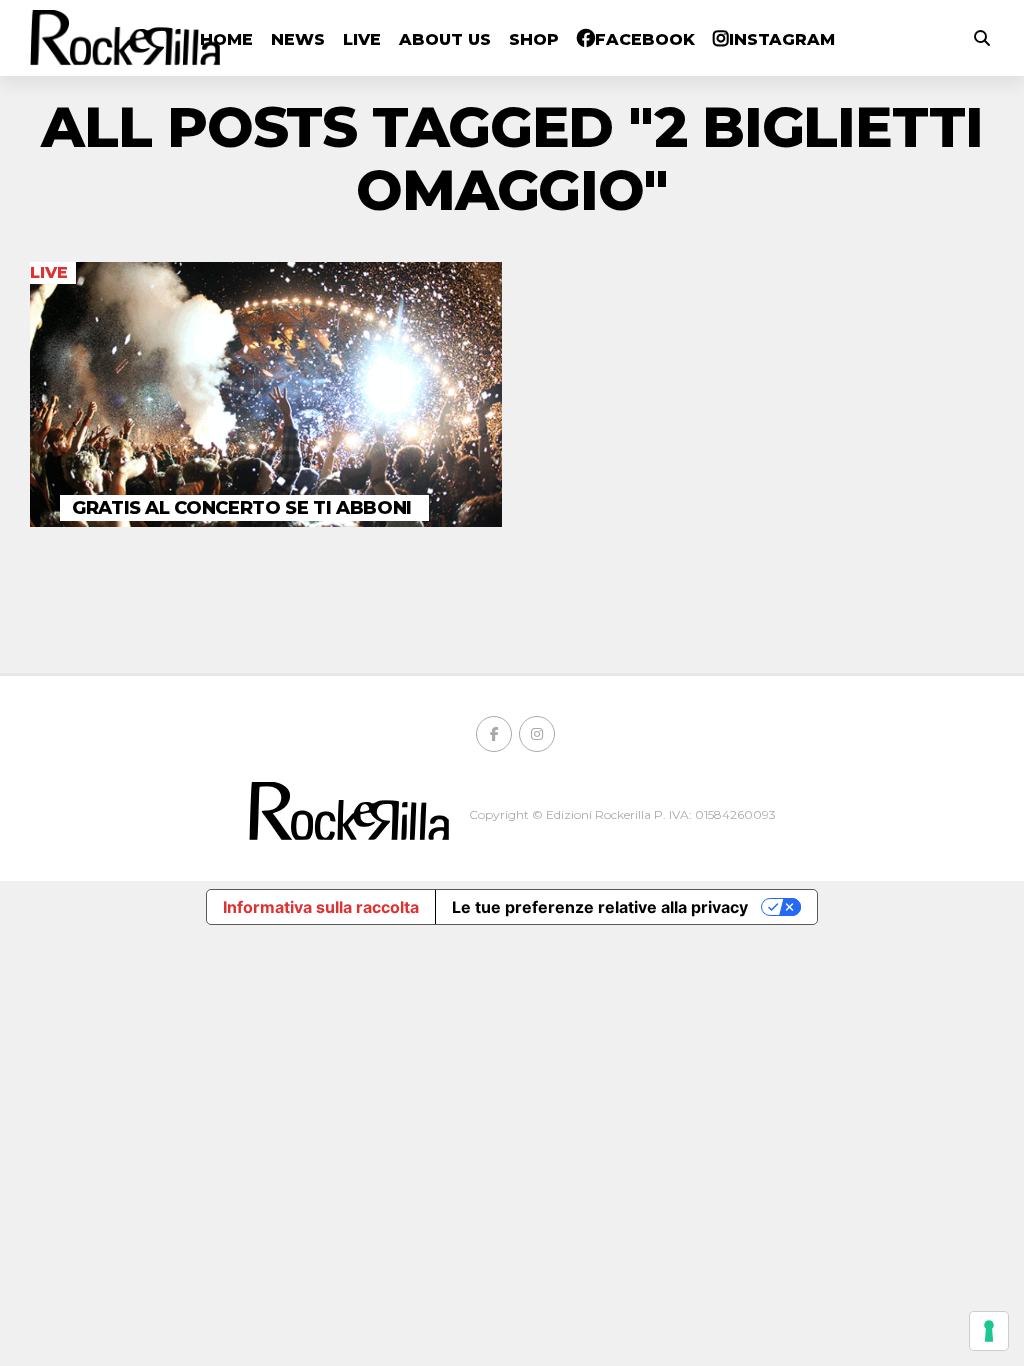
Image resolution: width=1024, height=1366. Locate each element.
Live (362, 39)
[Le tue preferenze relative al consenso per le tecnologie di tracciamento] (989, 1331)
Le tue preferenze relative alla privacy (600, 907)
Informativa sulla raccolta (321, 907)
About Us (445, 39)
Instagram (782, 39)
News (298, 39)
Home (226, 39)
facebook (645, 39)
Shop (534, 39)
